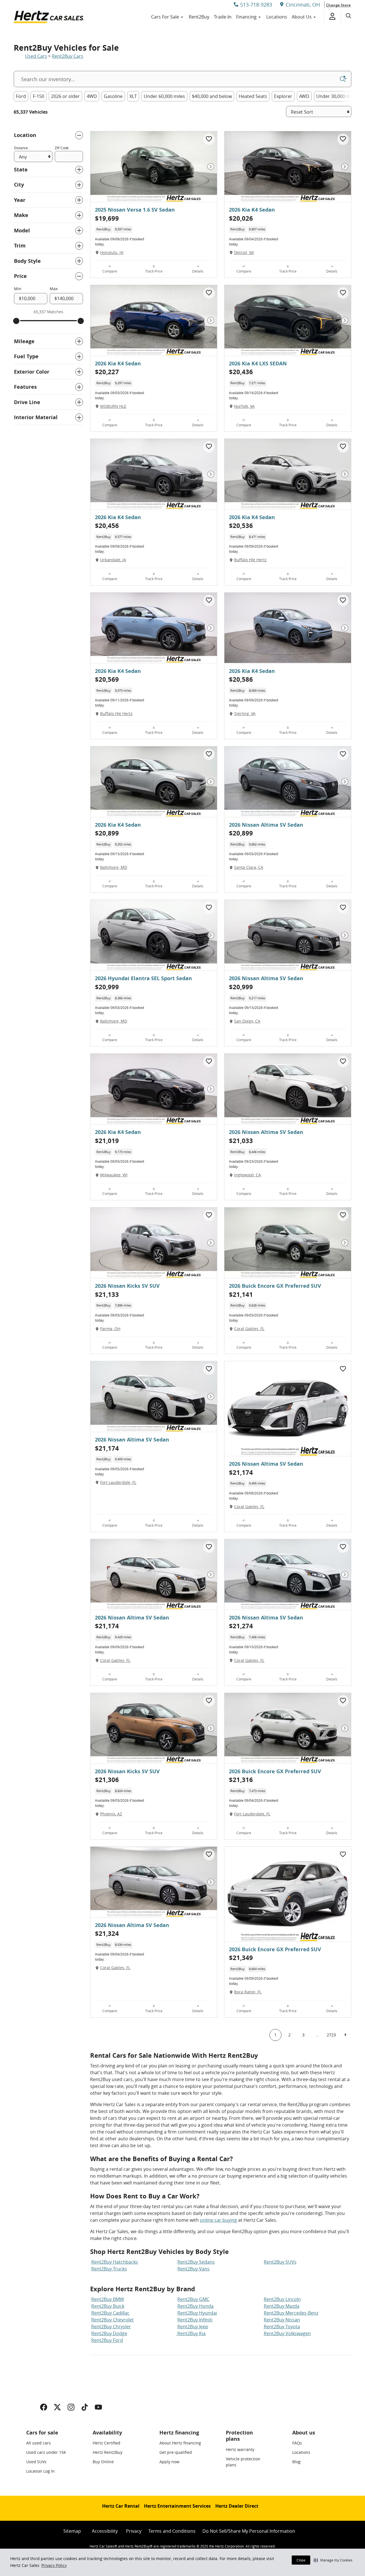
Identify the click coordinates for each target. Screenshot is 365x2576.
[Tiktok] (85, 2407)
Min (18, 289)
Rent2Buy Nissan (282, 2320)
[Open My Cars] (330, 17)
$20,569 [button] (107, 679)
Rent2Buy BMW (108, 2299)
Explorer (283, 96)
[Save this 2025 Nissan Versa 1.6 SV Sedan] (209, 139)
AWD (304, 96)
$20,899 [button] (107, 833)
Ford (21, 96)
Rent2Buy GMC (193, 2299)
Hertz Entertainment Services (177, 2506)
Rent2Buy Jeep (193, 2327)
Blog (296, 2462)
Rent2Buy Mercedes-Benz (291, 2313)
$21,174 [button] (107, 1448)
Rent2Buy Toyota (282, 2327)
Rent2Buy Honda (195, 2306)
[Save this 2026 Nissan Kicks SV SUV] (209, 1215)
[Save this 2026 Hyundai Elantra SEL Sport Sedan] (209, 908)
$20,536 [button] (241, 526)
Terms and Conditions (172, 2531)
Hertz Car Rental (121, 2506)
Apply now (169, 2462)
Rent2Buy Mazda (282, 2306)
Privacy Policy (54, 2565)
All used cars (38, 2443)
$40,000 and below (212, 96)
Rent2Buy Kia (191, 2333)
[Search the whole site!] (348, 16)
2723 (331, 2035)
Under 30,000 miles (337, 96)
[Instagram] (71, 2407)
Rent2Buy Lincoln (282, 2299)
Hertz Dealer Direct (237, 2506)
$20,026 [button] (241, 218)
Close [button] (301, 2560)
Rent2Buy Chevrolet (112, 2320)
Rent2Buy (199, 17)
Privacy (134, 2531)
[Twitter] (57, 2407)
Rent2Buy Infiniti (195, 2320)
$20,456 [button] (107, 526)
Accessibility (105, 2531)
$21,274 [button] (241, 1626)
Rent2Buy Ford (107, 2340)
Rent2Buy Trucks (109, 2269)
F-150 (38, 96)
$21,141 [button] (241, 1294)
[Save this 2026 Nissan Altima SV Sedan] (343, 754)
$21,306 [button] (107, 1780)
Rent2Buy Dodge (109, 2333)
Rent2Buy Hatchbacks (115, 2262)
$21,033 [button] (241, 1141)
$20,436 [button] (241, 372)
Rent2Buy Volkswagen (287, 2333)
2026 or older (65, 96)
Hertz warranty (240, 2449)
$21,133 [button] (107, 1294)
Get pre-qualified (176, 2452)
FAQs (297, 2443)
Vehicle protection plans (243, 2462)
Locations (277, 17)
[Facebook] (44, 2407)
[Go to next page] (345, 2035)
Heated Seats (253, 96)
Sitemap (72, 2531)
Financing (246, 17)
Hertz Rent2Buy (108, 2452)
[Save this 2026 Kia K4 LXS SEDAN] (343, 293)
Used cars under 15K (46, 2452)
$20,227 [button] (107, 372)
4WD (92, 96)
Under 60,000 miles (164, 96)
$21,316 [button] (241, 1780)
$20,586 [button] (241, 679)
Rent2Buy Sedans (196, 2262)
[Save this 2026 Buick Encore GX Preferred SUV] (343, 1215)
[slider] (16, 321)
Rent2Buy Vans (193, 2269)
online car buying (218, 2220)
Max (54, 289)
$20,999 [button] (107, 987)
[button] (333, 2560)
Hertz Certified (107, 2443)
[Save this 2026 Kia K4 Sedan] (343, 139)
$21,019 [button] (107, 1141)
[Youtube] (98, 2407)
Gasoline (113, 96)
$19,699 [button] (107, 218)
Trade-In (223, 17)
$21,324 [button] (107, 1933)
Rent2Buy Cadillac (110, 2313)
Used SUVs (36, 2462)
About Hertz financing (180, 2443)
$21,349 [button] (241, 1958)
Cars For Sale (165, 17)
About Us (302, 17)
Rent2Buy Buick (108, 2306)
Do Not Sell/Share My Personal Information (249, 2531)
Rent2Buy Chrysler (111, 2327)
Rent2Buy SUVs (280, 2262)
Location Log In (40, 2471)
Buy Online (103, 2462)
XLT (133, 96)
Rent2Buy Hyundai (197, 2313)
